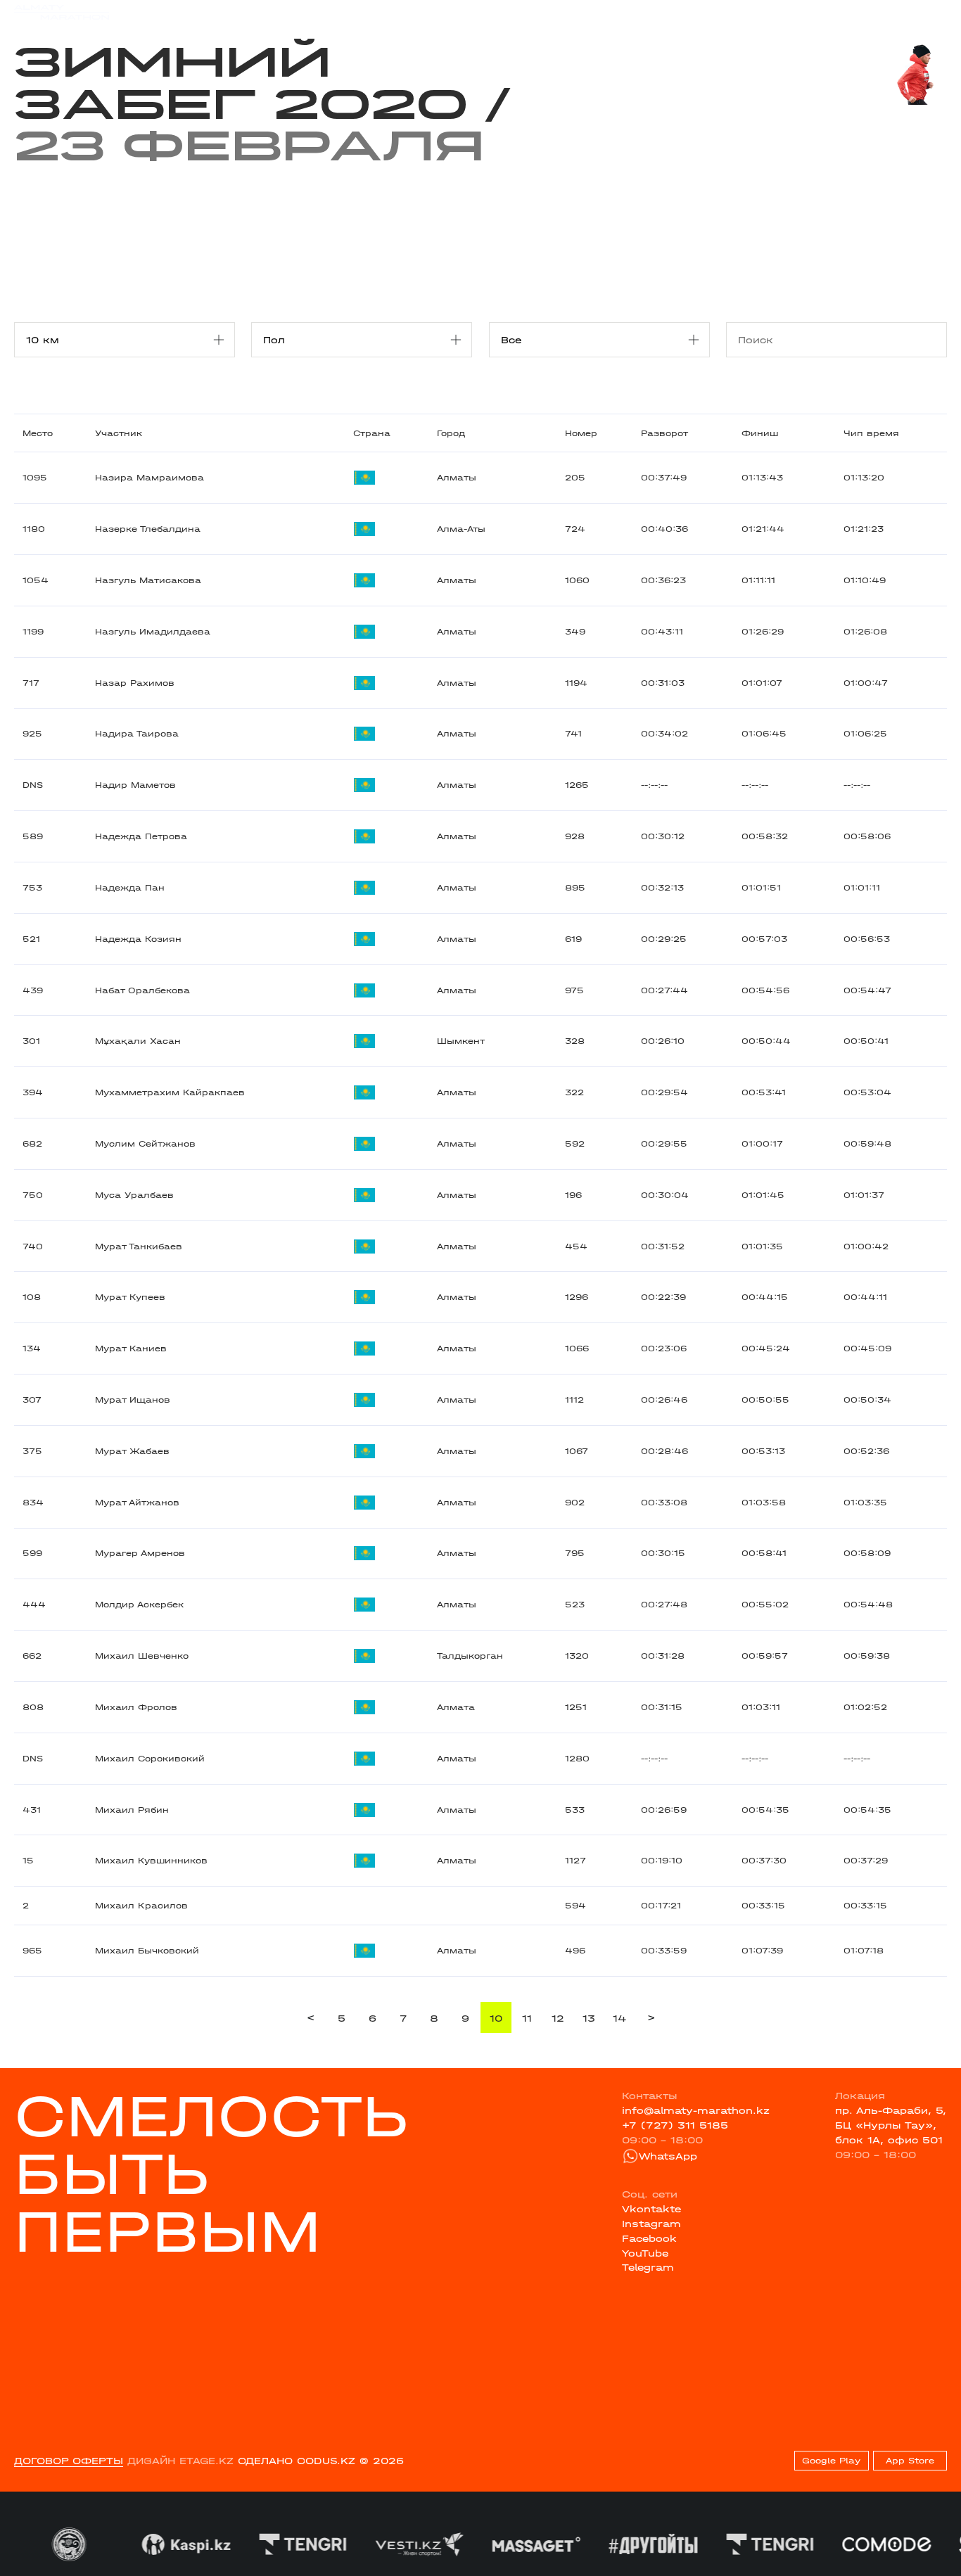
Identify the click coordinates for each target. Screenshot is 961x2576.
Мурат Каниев (131, 1348)
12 (558, 2018)
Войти (931, 12)
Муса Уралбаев (134, 1195)
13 (589, 2018)
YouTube (645, 2253)
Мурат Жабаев (132, 1451)
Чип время (871, 433)
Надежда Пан (130, 888)
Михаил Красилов (141, 1906)
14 (620, 2018)
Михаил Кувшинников (151, 1861)
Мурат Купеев (130, 1297)
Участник (119, 433)
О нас (616, 12)
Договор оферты (69, 2461)
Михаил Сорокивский (150, 1759)
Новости (475, 12)
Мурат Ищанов (133, 1400)
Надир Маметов (135, 785)
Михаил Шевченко (142, 1656)
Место (38, 433)
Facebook (649, 2238)
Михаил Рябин (132, 1810)
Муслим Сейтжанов (145, 1144)
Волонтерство (549, 12)
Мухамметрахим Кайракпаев (170, 1092)
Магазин (809, 12)
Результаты (275, 12)
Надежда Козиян (138, 939)
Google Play (831, 2461)
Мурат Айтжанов (137, 1503)
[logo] (62, 12)
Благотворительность (380, 12)
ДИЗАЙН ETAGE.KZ (180, 2461)
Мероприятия (193, 12)
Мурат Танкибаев (139, 1246)
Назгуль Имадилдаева (153, 632)
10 (496, 2018)
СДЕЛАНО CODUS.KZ (297, 2461)
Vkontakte (651, 2209)
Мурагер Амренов (140, 1553)
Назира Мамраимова (149, 478)
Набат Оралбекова (142, 990)
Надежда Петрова (141, 836)
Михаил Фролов (136, 1707)
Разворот (664, 433)
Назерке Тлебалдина (148, 529)
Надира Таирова (137, 734)
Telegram (648, 2267)
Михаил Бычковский (147, 1951)
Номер (581, 433)
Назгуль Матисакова (148, 580)
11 (527, 2018)
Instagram (651, 2224)
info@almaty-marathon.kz (696, 2110)
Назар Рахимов (135, 683)
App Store (910, 2461)
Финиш (760, 433)
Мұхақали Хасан (138, 1041)
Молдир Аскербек (139, 1605)
